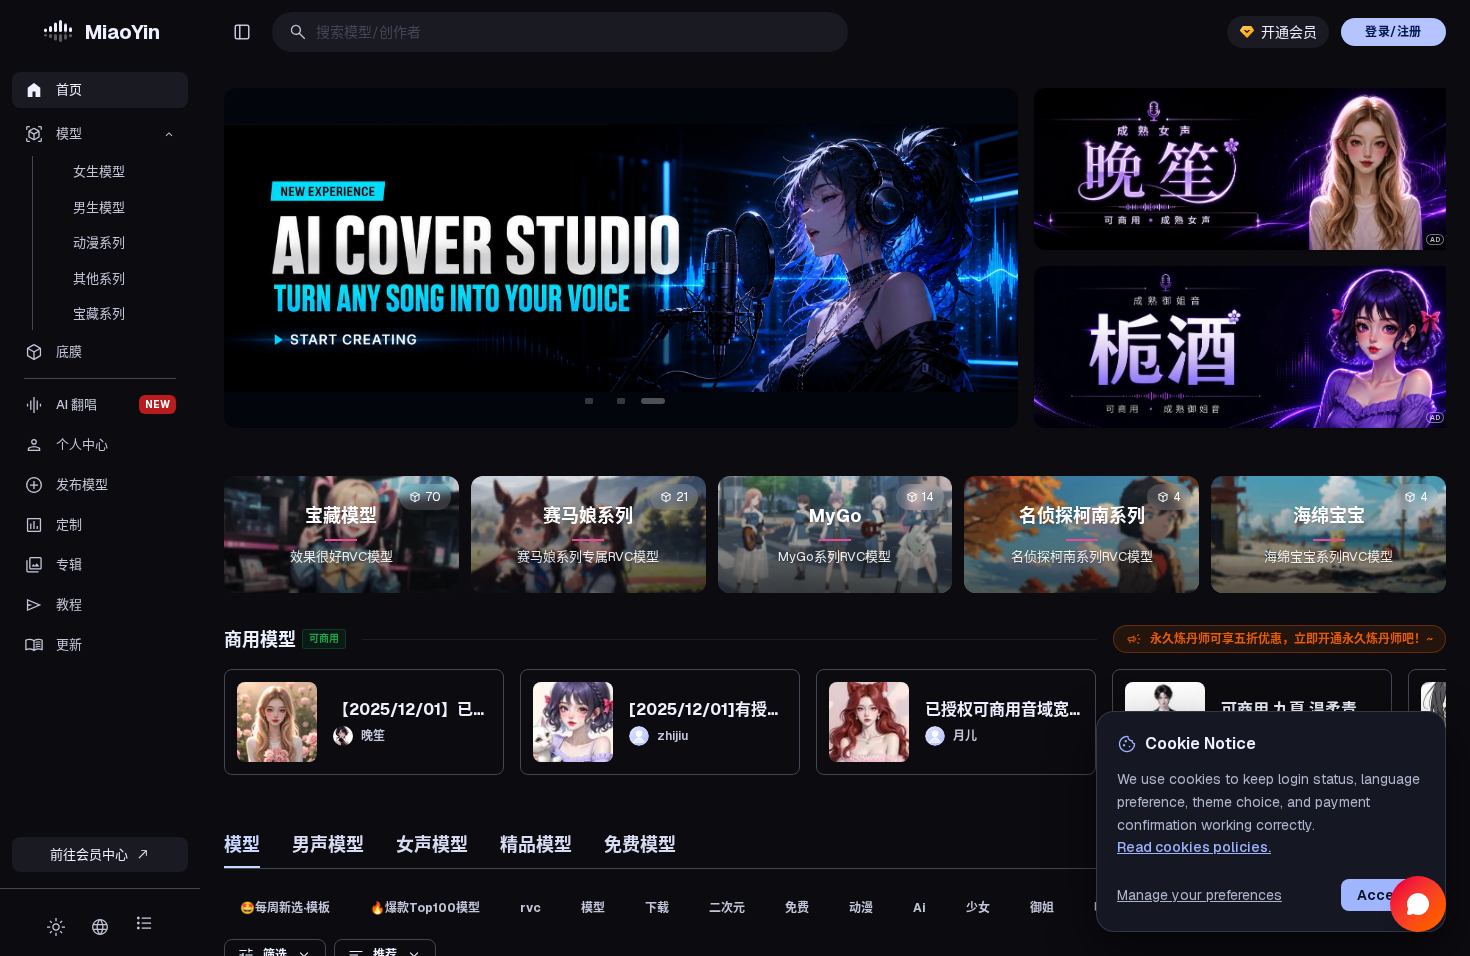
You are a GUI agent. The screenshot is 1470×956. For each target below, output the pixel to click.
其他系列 (99, 278)
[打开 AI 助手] (1418, 904)
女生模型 (99, 171)
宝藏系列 (99, 313)
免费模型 (640, 844)
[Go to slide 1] (589, 401)
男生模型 (99, 207)
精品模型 (536, 844)
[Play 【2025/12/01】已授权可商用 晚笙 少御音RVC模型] (277, 722)
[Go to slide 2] (621, 401)
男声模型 (328, 844)
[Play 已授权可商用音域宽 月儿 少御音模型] (869, 722)
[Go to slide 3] (653, 401)
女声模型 (432, 844)
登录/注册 (1393, 32)
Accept (1383, 895)
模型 (242, 844)
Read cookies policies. (1194, 847)
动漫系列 (99, 242)
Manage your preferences (1199, 895)
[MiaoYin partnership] (518, 258)
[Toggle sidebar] (242, 32)
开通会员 (1289, 32)
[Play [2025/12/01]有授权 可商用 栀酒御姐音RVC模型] (573, 722)
